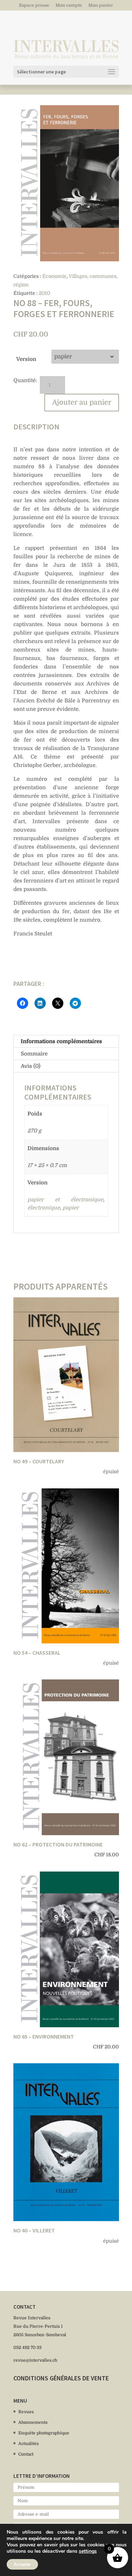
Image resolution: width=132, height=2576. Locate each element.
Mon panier (101, 5)
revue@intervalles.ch (35, 2360)
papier (71, 1208)
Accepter (22, 2564)
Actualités (29, 2444)
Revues (26, 2412)
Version (26, 359)
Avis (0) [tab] (31, 1066)
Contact (26, 2454)
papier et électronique (65, 1200)
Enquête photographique (44, 2433)
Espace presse (34, 5)
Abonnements (33, 2422)
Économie (54, 276)
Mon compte (69, 5)
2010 (44, 293)
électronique (44, 1208)
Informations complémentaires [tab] (61, 1041)
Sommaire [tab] (34, 1054)
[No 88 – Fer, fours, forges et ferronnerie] (66, 183)
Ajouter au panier (82, 402)
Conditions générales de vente (61, 2378)
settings (88, 2551)
